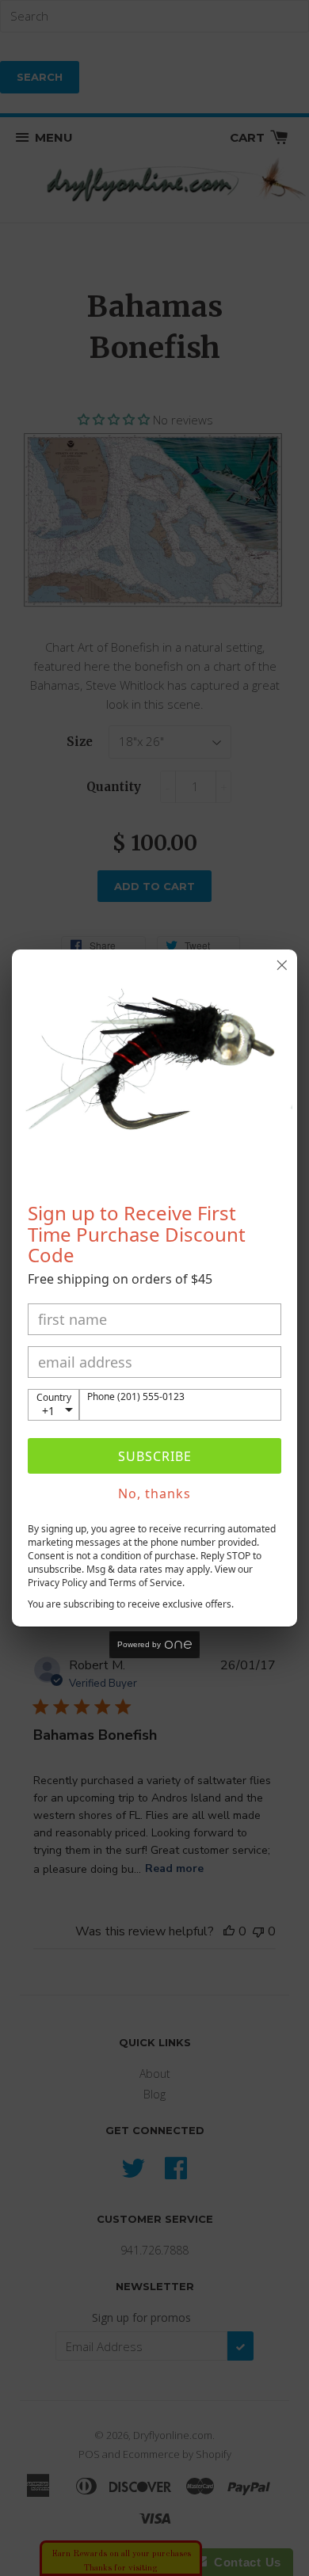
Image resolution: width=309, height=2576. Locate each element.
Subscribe (155, 1456)
